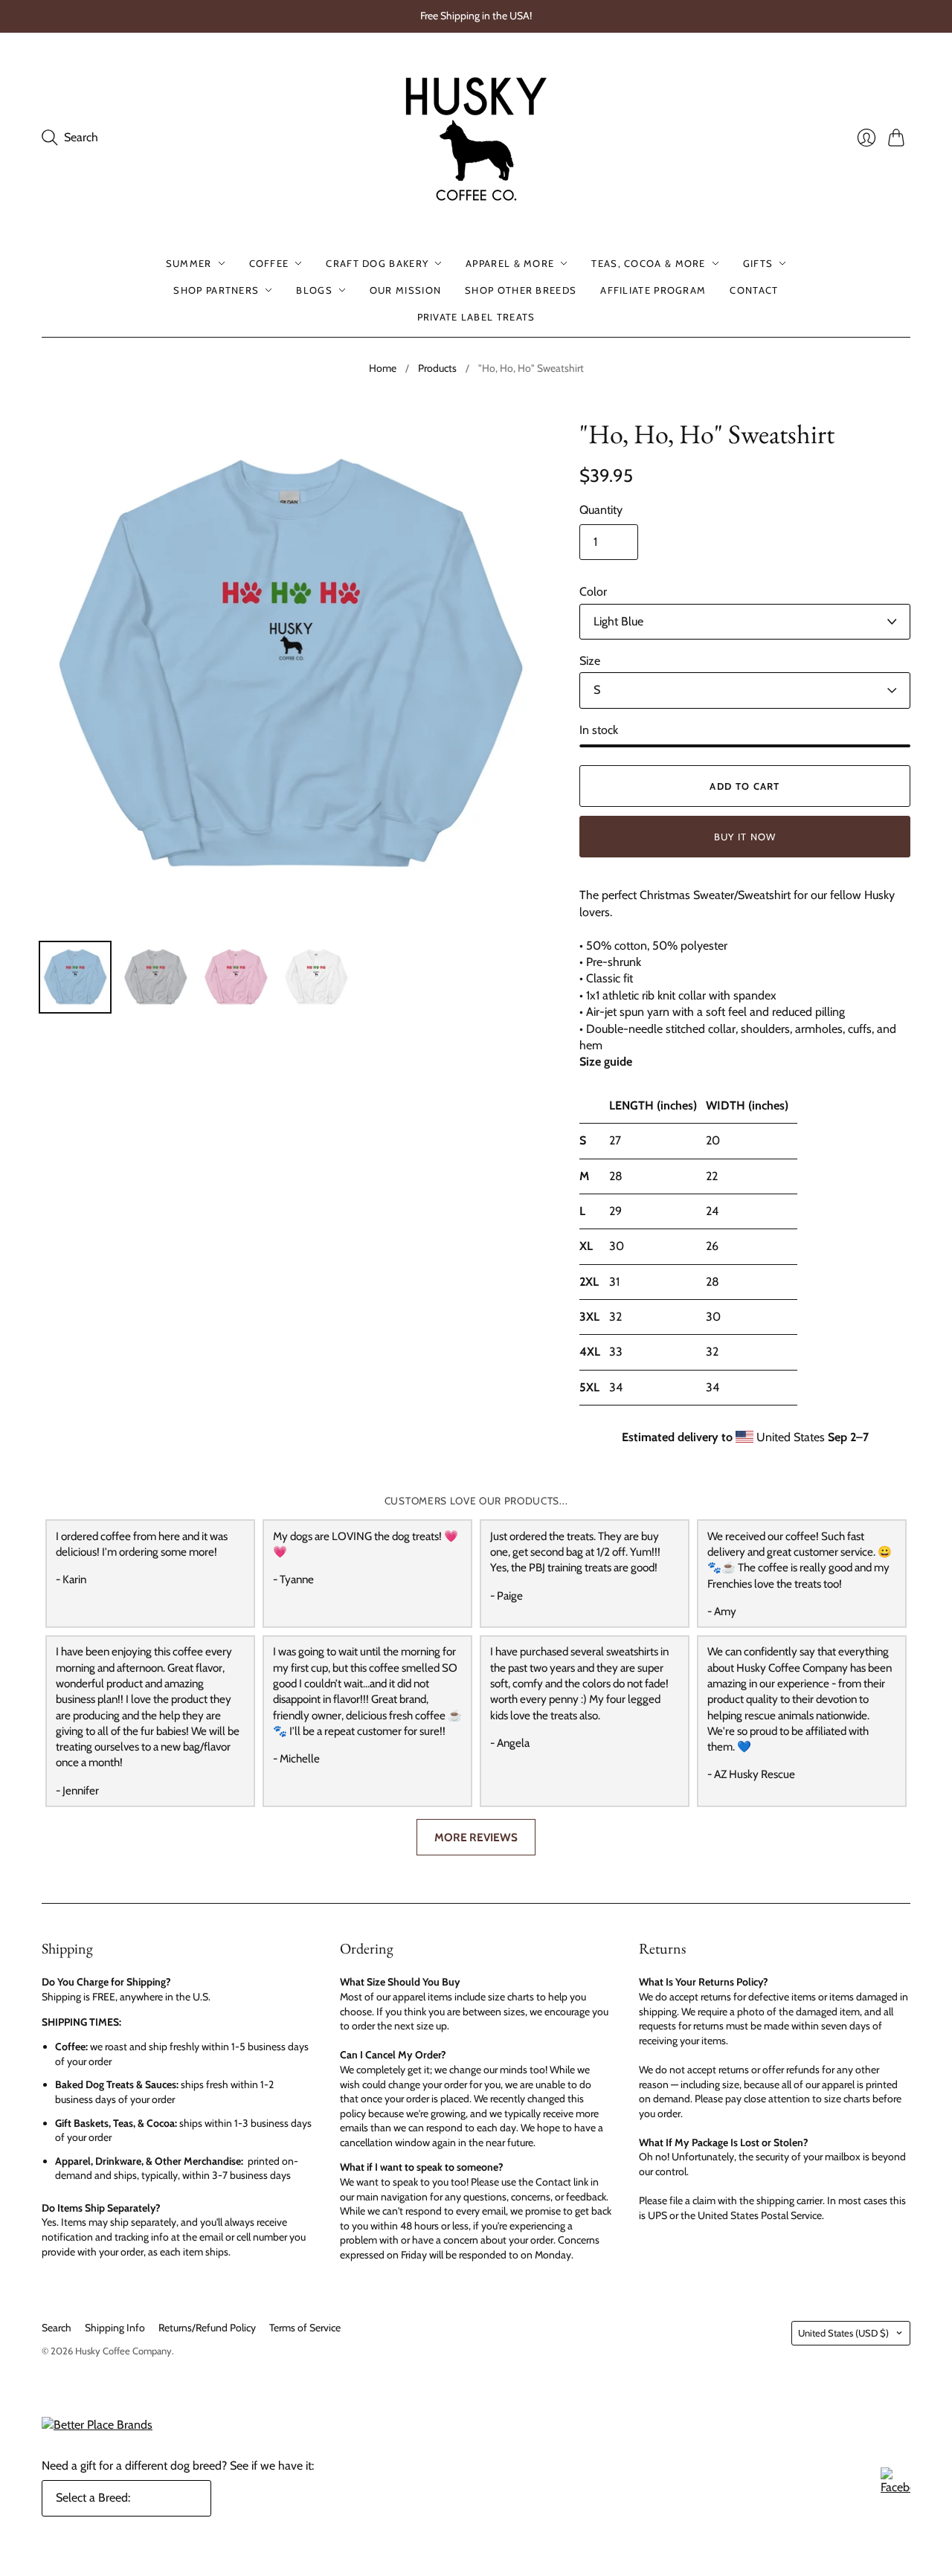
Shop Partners (216, 290)
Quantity (601, 510)
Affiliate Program (653, 290)
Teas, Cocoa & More (648, 263)
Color (593, 592)
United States (843, 2333)
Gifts (758, 263)
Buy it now (745, 837)
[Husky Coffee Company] (476, 138)
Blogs (314, 290)
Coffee (269, 263)
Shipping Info (115, 2328)
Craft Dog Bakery (377, 263)
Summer (189, 263)
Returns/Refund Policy (207, 2328)
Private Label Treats (476, 317)
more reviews (476, 1837)
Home (383, 368)
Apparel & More (510, 263)
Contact (754, 290)
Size (590, 661)
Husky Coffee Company (123, 2351)
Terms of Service (305, 2328)
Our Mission (405, 290)
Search (57, 2328)
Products (437, 368)
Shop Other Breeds (521, 290)
